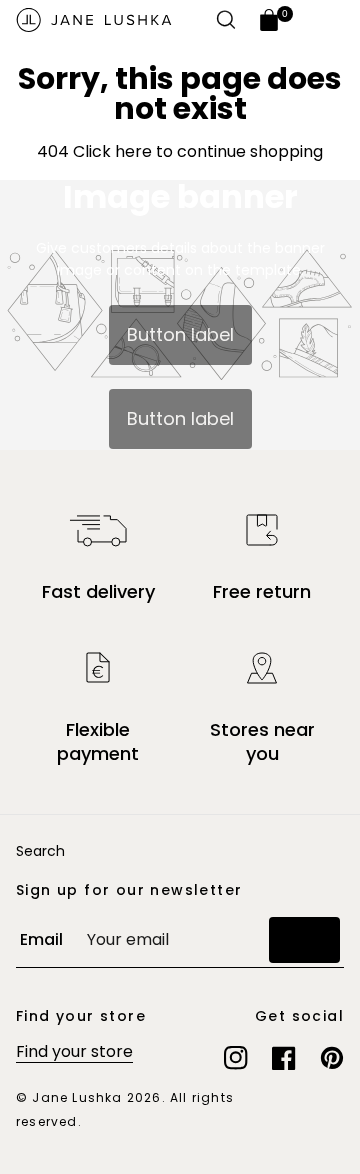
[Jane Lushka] (94, 20)
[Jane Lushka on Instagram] (236, 1058)
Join (304, 939)
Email (41, 939)
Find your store (74, 1051)
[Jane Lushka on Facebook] (284, 1058)
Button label (180, 334)
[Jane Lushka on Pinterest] (332, 1058)
